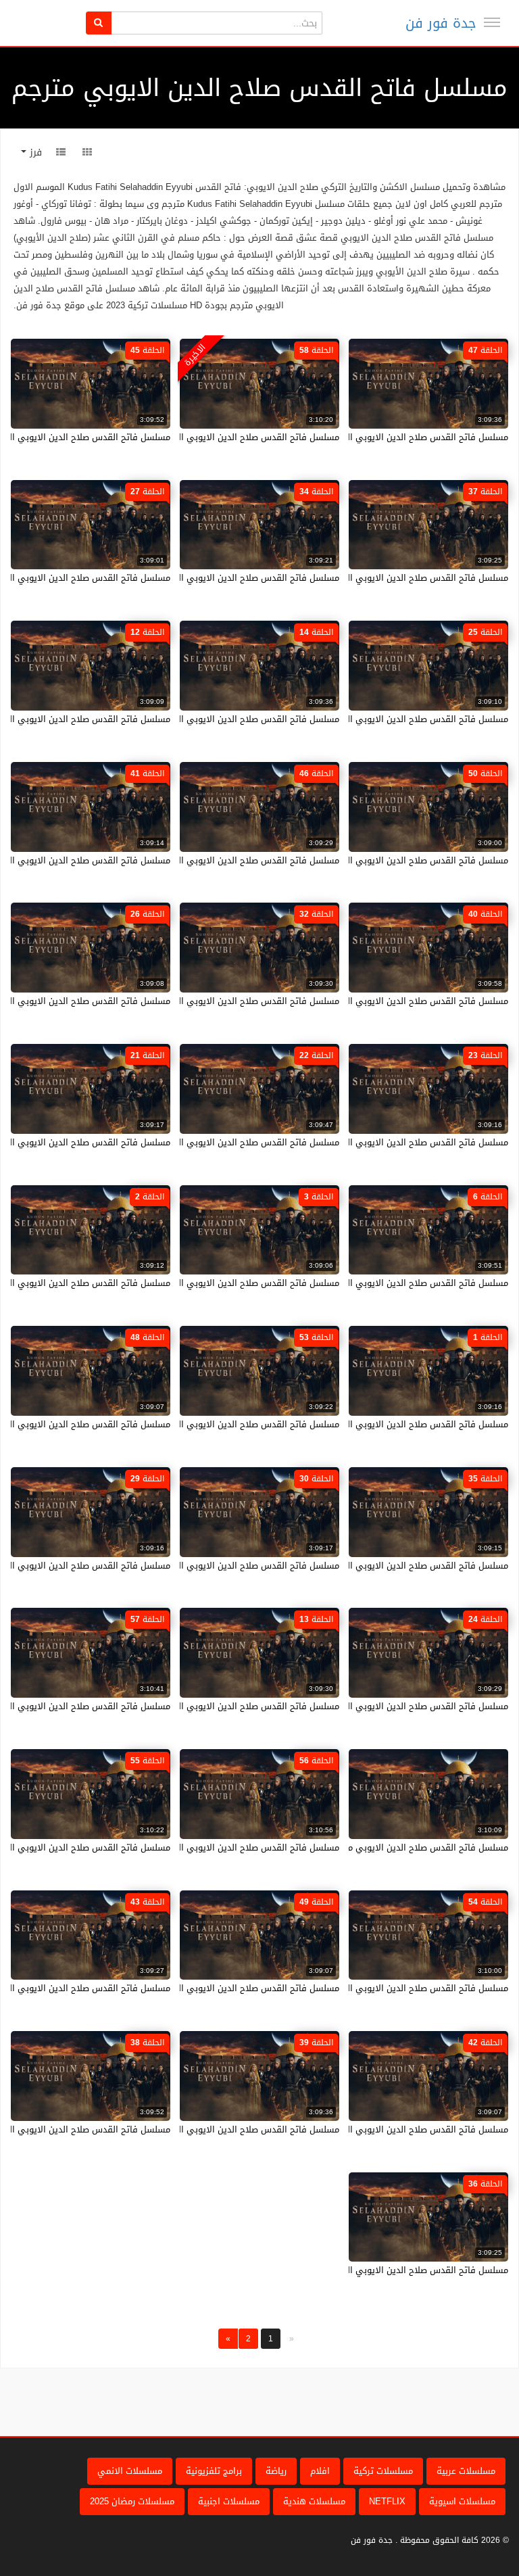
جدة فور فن (441, 23)
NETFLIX (387, 2501)
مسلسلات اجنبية (229, 2501)
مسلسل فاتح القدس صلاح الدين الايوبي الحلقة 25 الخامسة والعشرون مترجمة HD (353, 719)
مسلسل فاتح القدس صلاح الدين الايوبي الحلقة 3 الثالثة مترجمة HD (211, 1283)
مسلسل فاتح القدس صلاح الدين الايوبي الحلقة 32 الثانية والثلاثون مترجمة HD (190, 1001)
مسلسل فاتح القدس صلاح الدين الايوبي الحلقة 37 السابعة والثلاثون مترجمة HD (355, 578)
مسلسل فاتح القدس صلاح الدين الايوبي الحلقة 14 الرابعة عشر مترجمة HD (198, 719)
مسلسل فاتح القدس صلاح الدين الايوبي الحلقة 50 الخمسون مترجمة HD (371, 860)
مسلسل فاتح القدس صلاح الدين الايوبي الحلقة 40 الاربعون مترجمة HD (373, 1001)
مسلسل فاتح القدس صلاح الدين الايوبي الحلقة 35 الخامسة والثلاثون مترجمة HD (355, 1566)
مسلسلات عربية (466, 2471)
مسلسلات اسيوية (462, 2501)
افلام (320, 2471)
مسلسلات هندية (314, 2501)
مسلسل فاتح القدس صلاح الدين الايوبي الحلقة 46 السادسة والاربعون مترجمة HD (184, 860)
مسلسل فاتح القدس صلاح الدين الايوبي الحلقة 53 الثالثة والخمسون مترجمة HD (187, 1424)
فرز (34, 152)
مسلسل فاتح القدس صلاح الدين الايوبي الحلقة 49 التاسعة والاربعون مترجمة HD (186, 1988)
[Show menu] (492, 22)
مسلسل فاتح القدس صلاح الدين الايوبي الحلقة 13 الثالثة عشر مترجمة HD (199, 1706)
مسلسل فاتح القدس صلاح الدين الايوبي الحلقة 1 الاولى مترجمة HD (378, 1424)
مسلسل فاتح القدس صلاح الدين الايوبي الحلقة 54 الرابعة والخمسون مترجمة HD (355, 1988)
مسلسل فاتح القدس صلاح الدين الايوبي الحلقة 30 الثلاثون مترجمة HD (205, 1566)
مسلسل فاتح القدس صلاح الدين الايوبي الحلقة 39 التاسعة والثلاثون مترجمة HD (187, 2129)
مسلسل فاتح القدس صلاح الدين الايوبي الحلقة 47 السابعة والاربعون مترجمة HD (355, 437)
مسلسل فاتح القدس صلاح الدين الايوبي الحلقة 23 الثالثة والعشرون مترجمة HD (357, 1142)
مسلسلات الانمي (130, 2471)
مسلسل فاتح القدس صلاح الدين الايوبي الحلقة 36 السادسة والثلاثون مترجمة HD (353, 2270)
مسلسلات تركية (383, 2471)
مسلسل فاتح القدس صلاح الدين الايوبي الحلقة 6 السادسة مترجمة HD (374, 1283)
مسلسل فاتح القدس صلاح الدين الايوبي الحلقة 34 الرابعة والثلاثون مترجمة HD (189, 578)
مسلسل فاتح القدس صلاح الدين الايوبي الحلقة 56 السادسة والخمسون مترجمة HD (182, 1847)
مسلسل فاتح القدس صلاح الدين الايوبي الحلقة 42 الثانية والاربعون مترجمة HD (358, 2129)
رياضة (276, 2471)
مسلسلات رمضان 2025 (132, 2501)
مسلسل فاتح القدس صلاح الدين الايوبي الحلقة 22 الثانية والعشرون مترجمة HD (188, 1142)
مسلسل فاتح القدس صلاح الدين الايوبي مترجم (419, 1847)
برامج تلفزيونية (214, 2471)
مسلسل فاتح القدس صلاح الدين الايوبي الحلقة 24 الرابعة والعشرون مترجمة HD (356, 1706)
